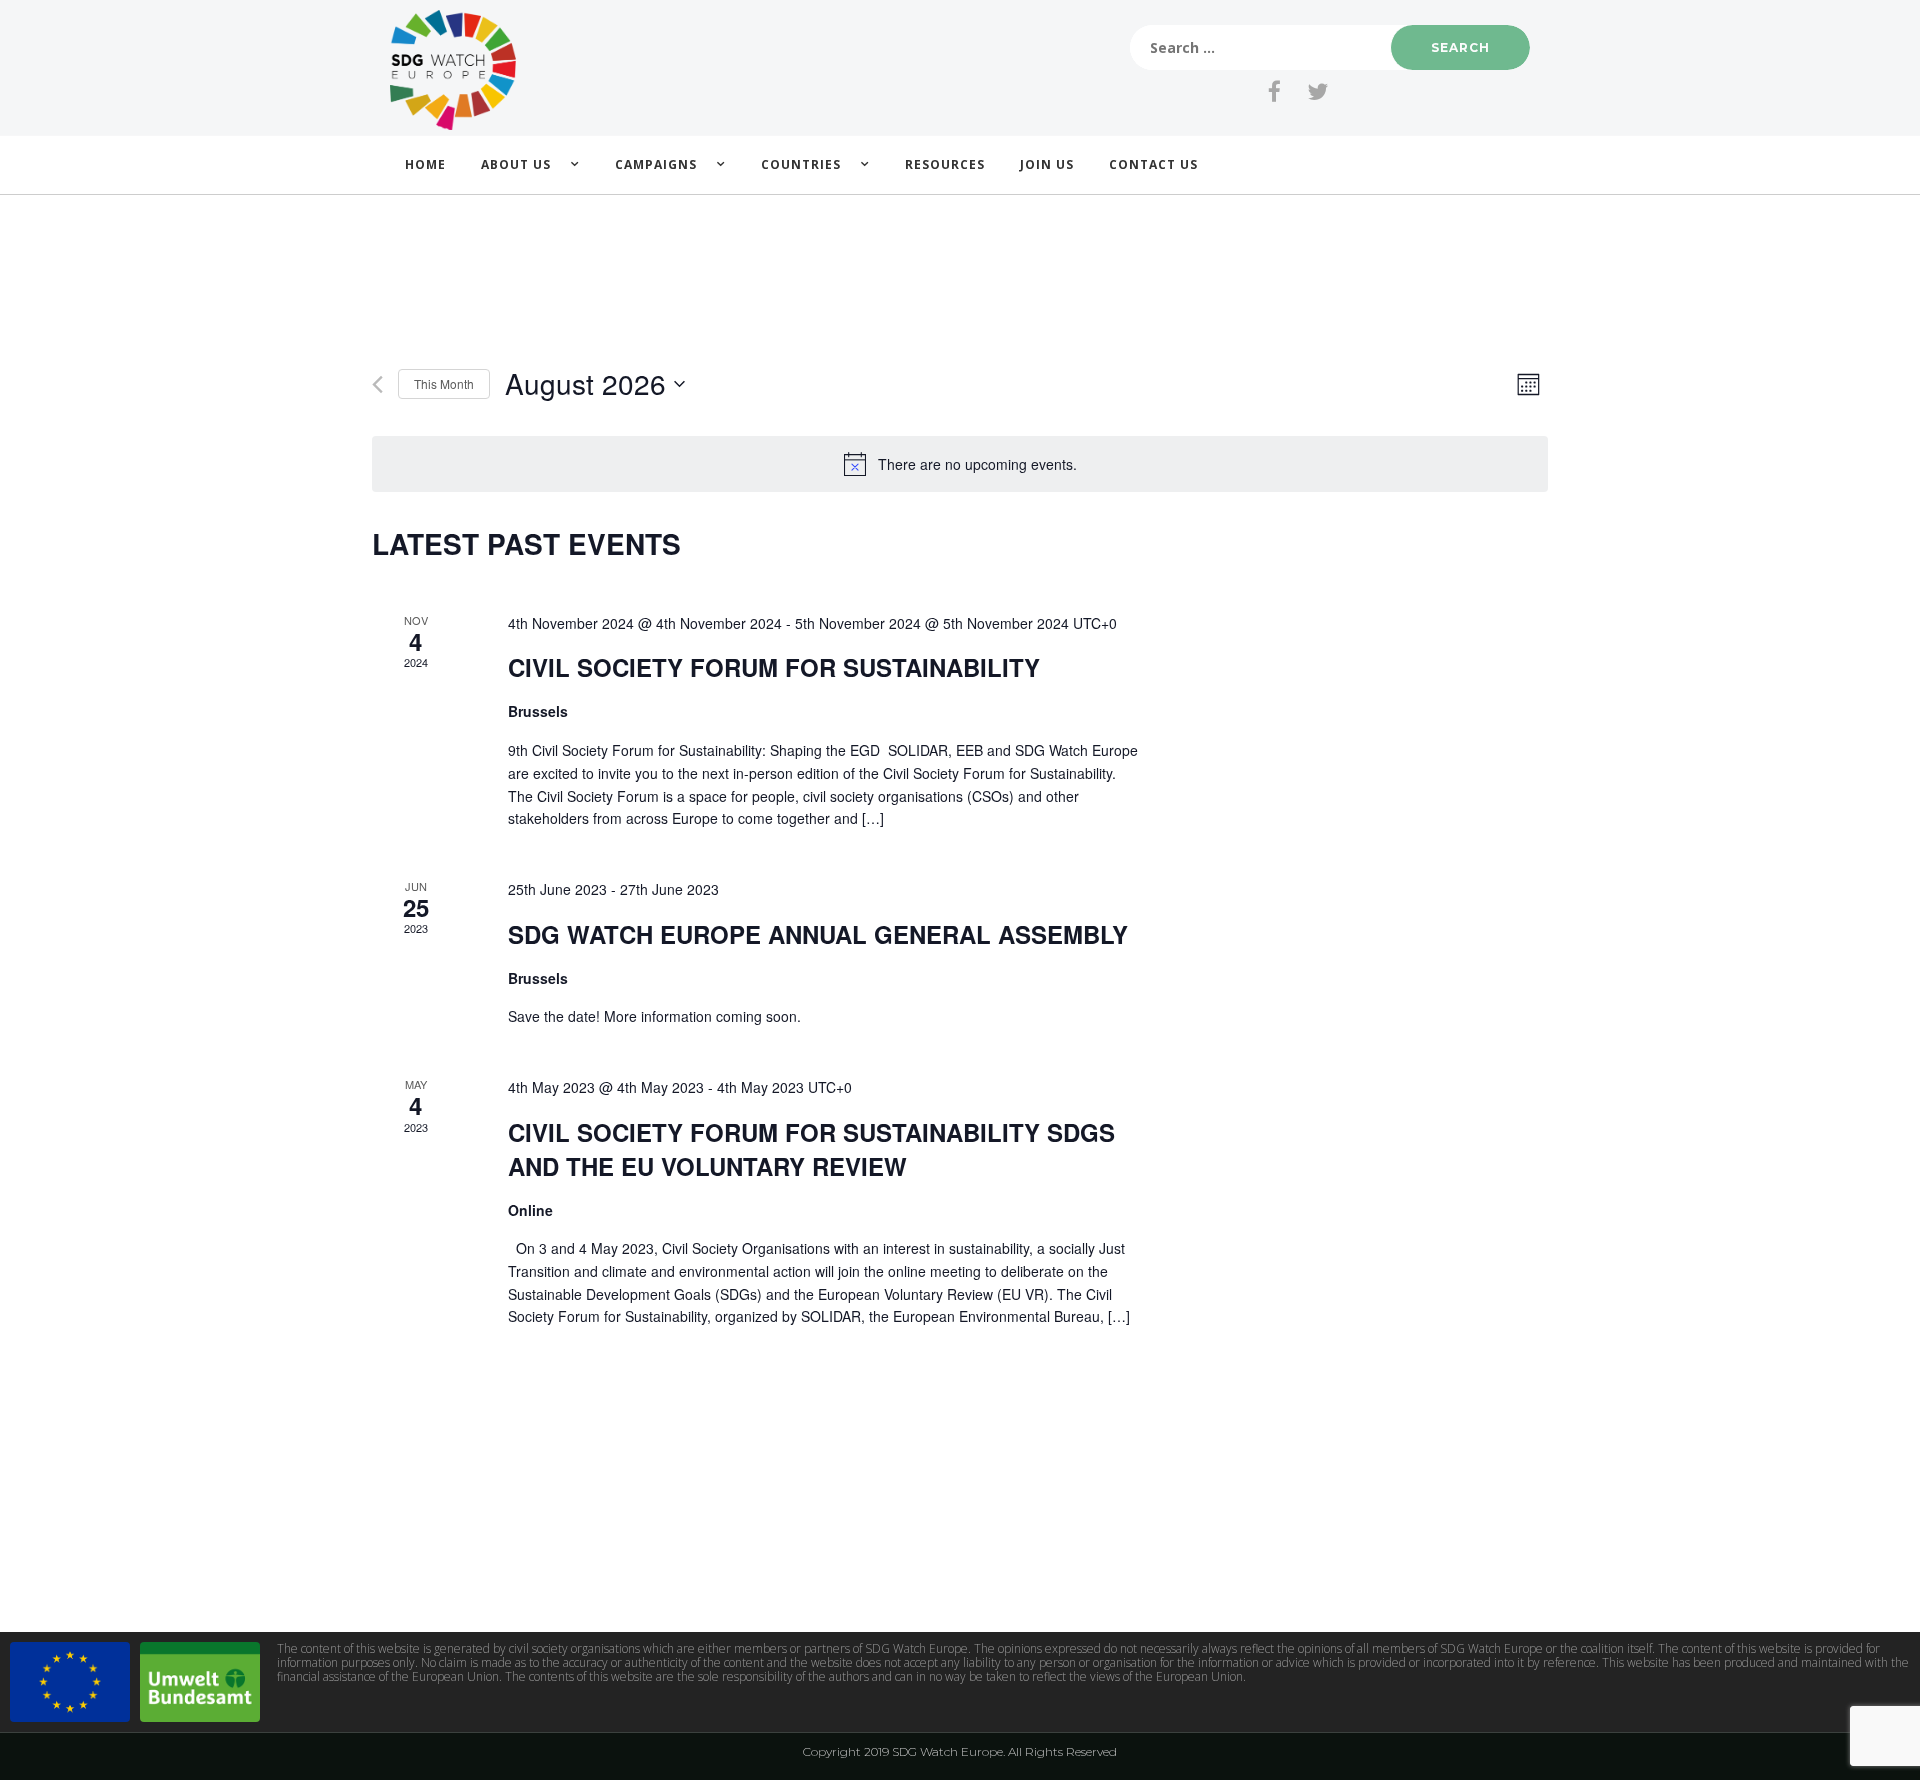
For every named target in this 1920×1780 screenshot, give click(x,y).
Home (425, 164)
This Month (444, 383)
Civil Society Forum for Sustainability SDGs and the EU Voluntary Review (811, 1149)
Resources (945, 164)
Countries (801, 164)
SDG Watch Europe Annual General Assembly (818, 934)
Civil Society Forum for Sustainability (774, 667)
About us (516, 164)
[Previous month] (377, 384)
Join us (1047, 164)
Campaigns (656, 164)
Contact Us (1153, 164)
